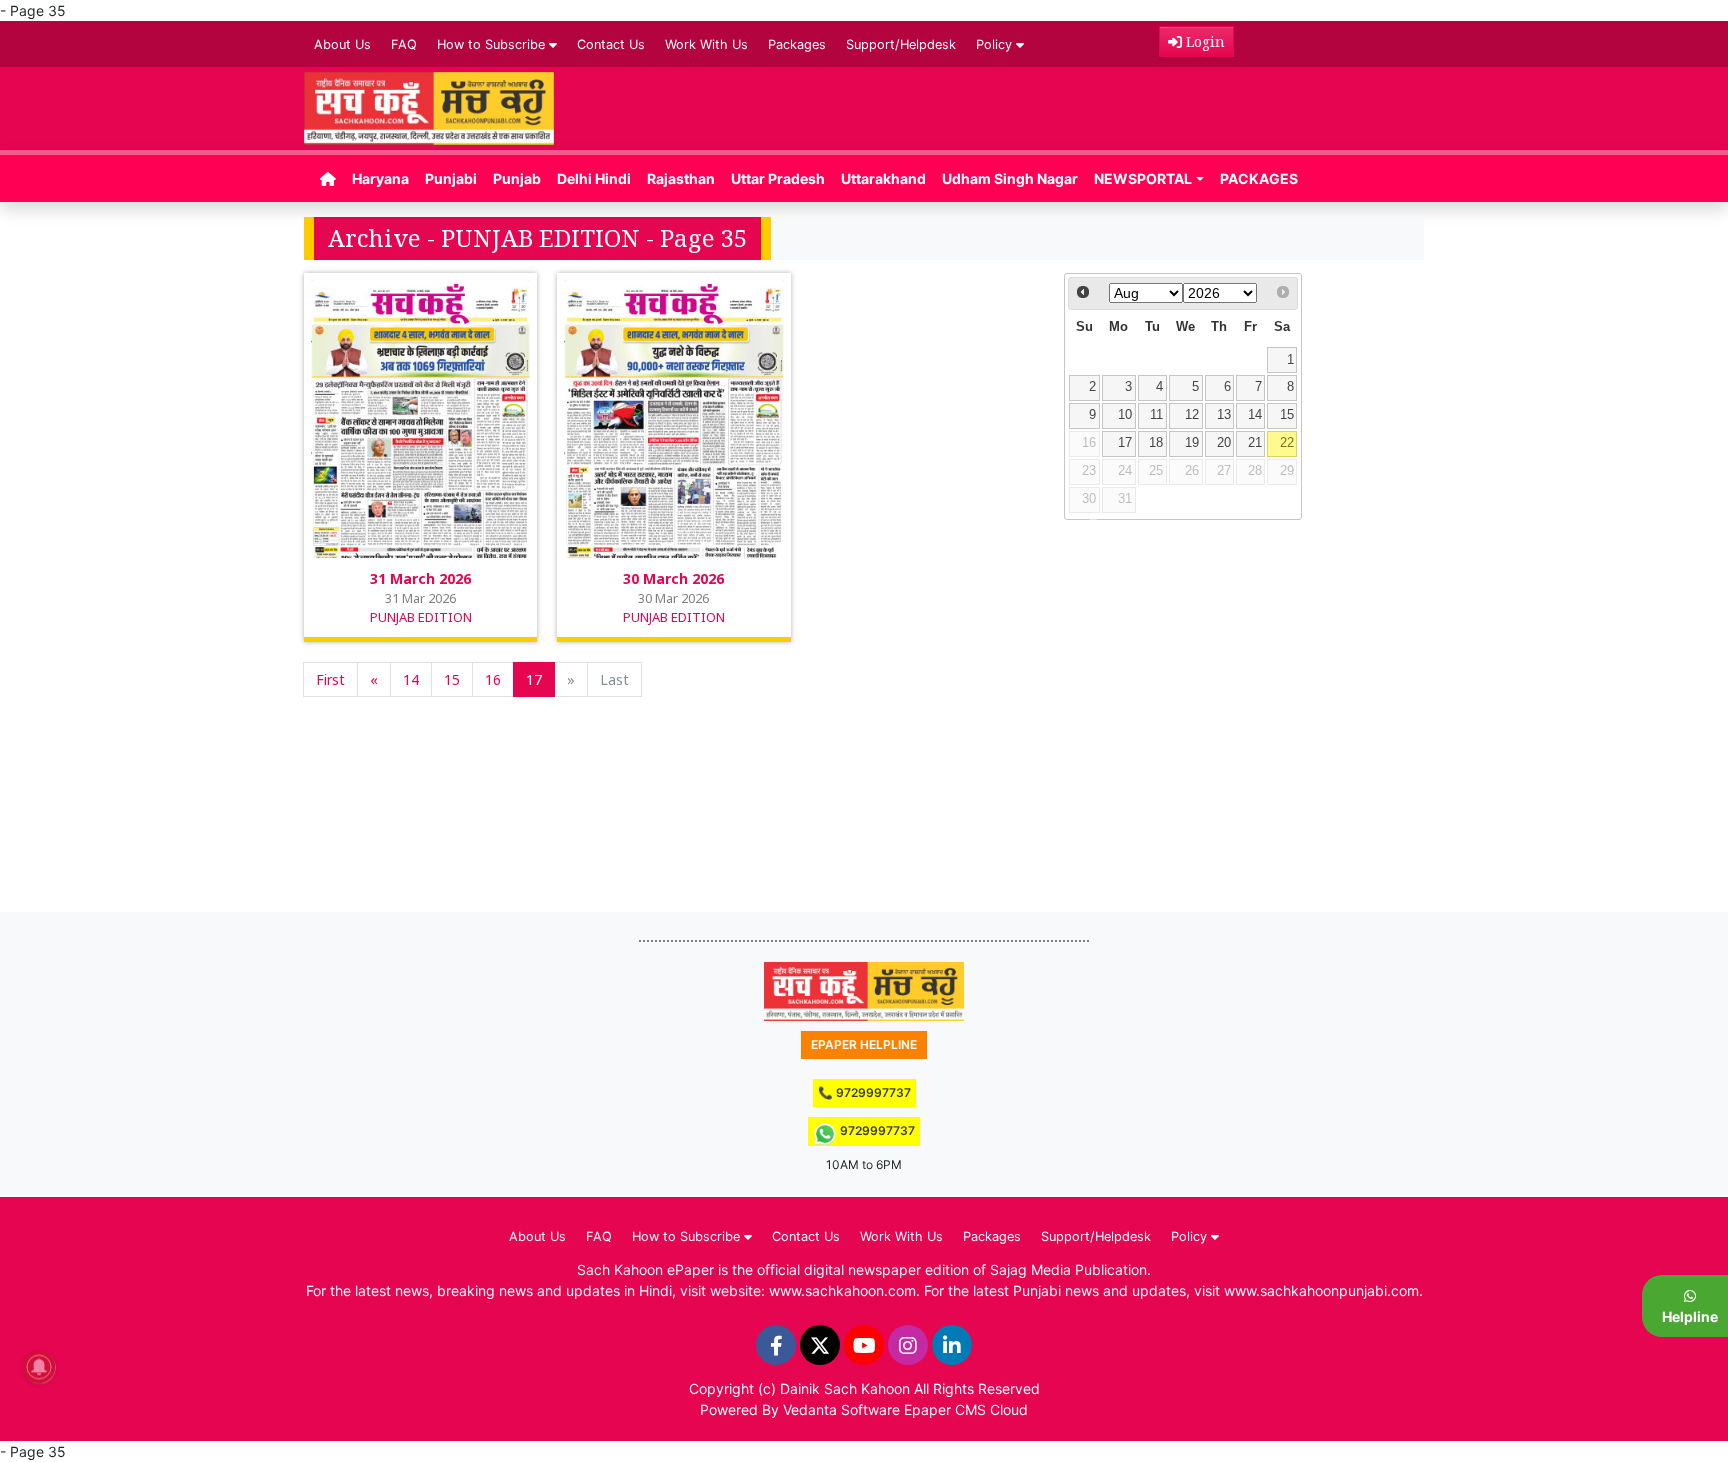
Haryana (380, 178)
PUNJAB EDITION (421, 617)
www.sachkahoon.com (842, 1290)
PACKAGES (1259, 178)
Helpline (1690, 1316)
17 (534, 679)
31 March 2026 (420, 578)
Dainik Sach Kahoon (845, 1388)
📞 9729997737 (864, 1092)
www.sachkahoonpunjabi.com (1321, 1290)
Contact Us (611, 44)
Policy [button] (996, 44)
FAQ (404, 44)
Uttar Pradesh (778, 178)
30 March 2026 (673, 578)
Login (1203, 41)
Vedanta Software (841, 1409)
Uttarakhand (883, 178)
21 (1255, 443)
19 (1192, 443)
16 (493, 679)
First (330, 679)
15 (452, 679)
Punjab (517, 178)
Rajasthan (681, 178)
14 (411, 679)
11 (1156, 415)
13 (1224, 415)
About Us (342, 44)
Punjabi (451, 178)
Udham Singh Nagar (1010, 178)
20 (1224, 443)
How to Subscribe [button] (493, 44)
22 (1287, 443)
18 (1156, 443)
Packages (797, 44)
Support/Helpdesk (901, 44)
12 (1192, 415)
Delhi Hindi (594, 178)
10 (1125, 415)
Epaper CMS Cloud (966, 1409)
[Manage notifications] (39, 1367)
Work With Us (706, 44)
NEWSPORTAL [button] (1143, 178)
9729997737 (876, 1130)
